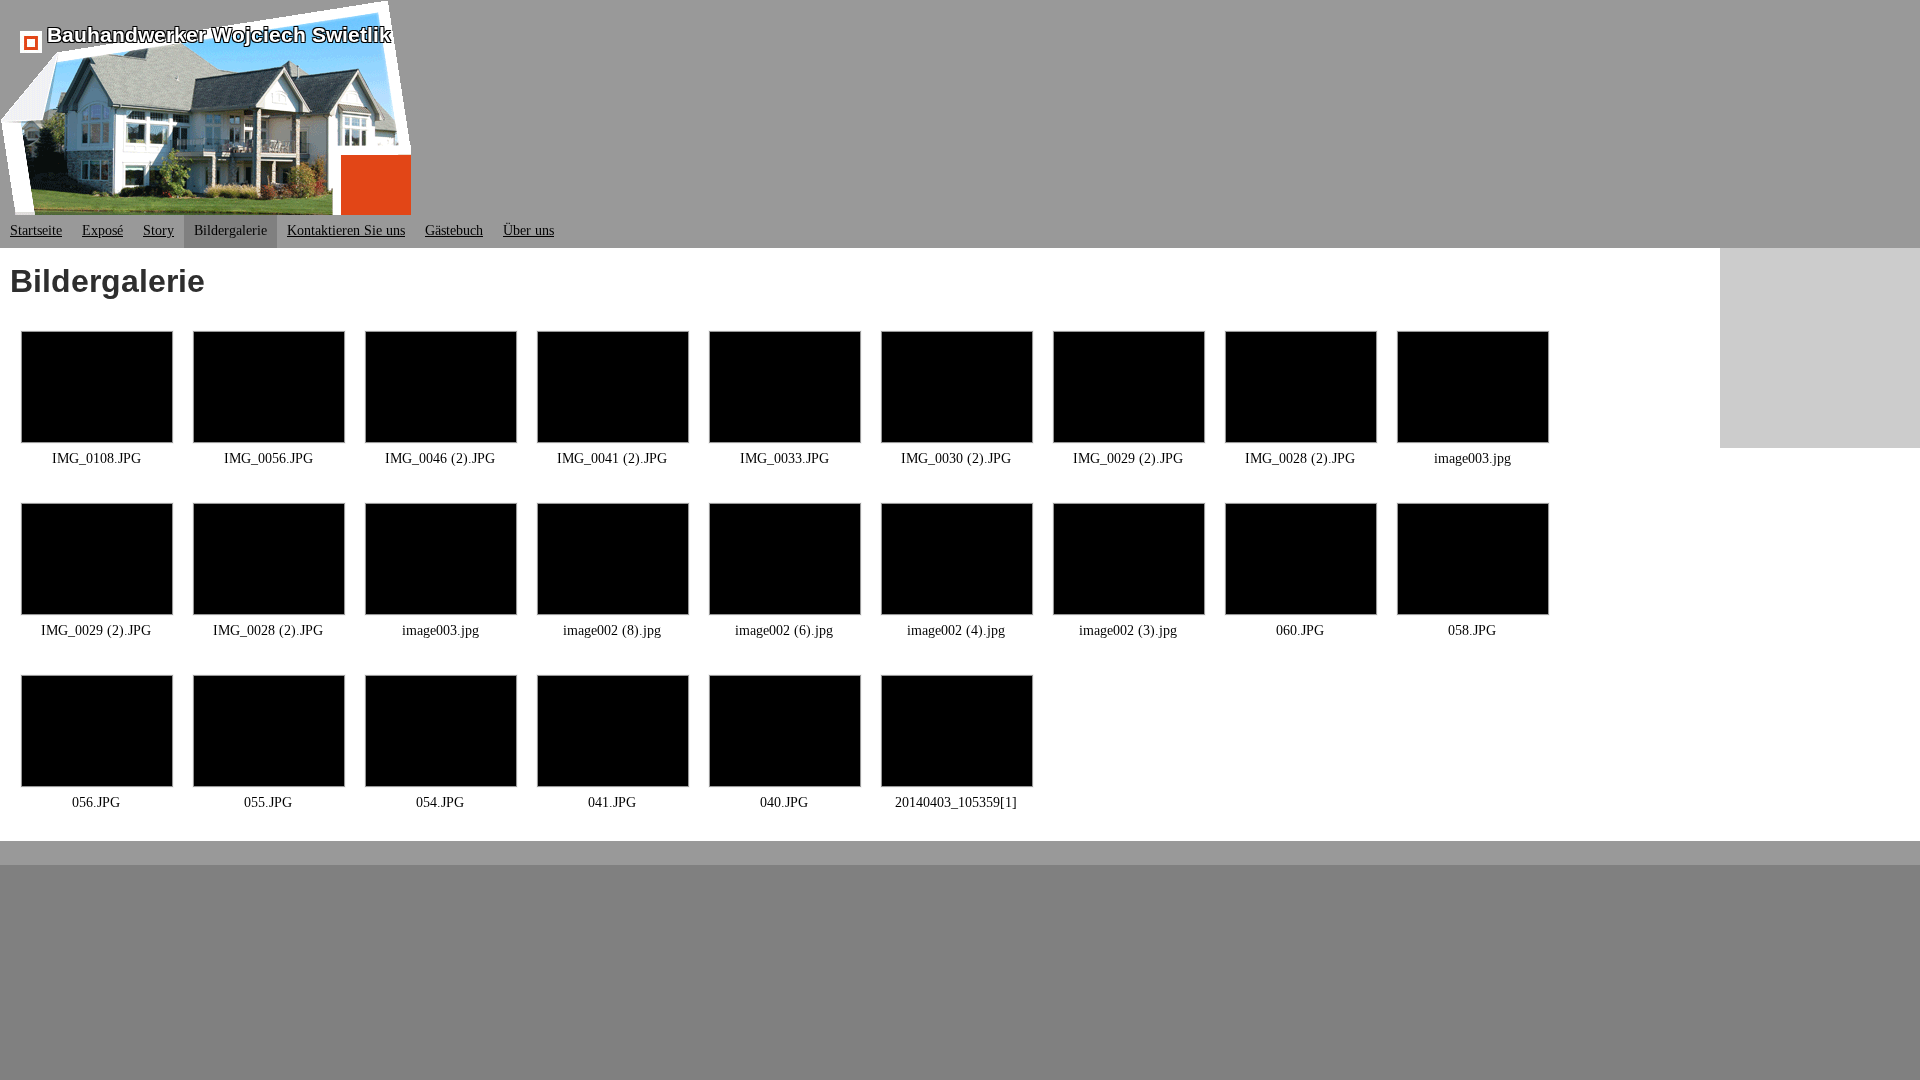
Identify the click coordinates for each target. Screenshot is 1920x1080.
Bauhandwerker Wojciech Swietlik (219, 34)
